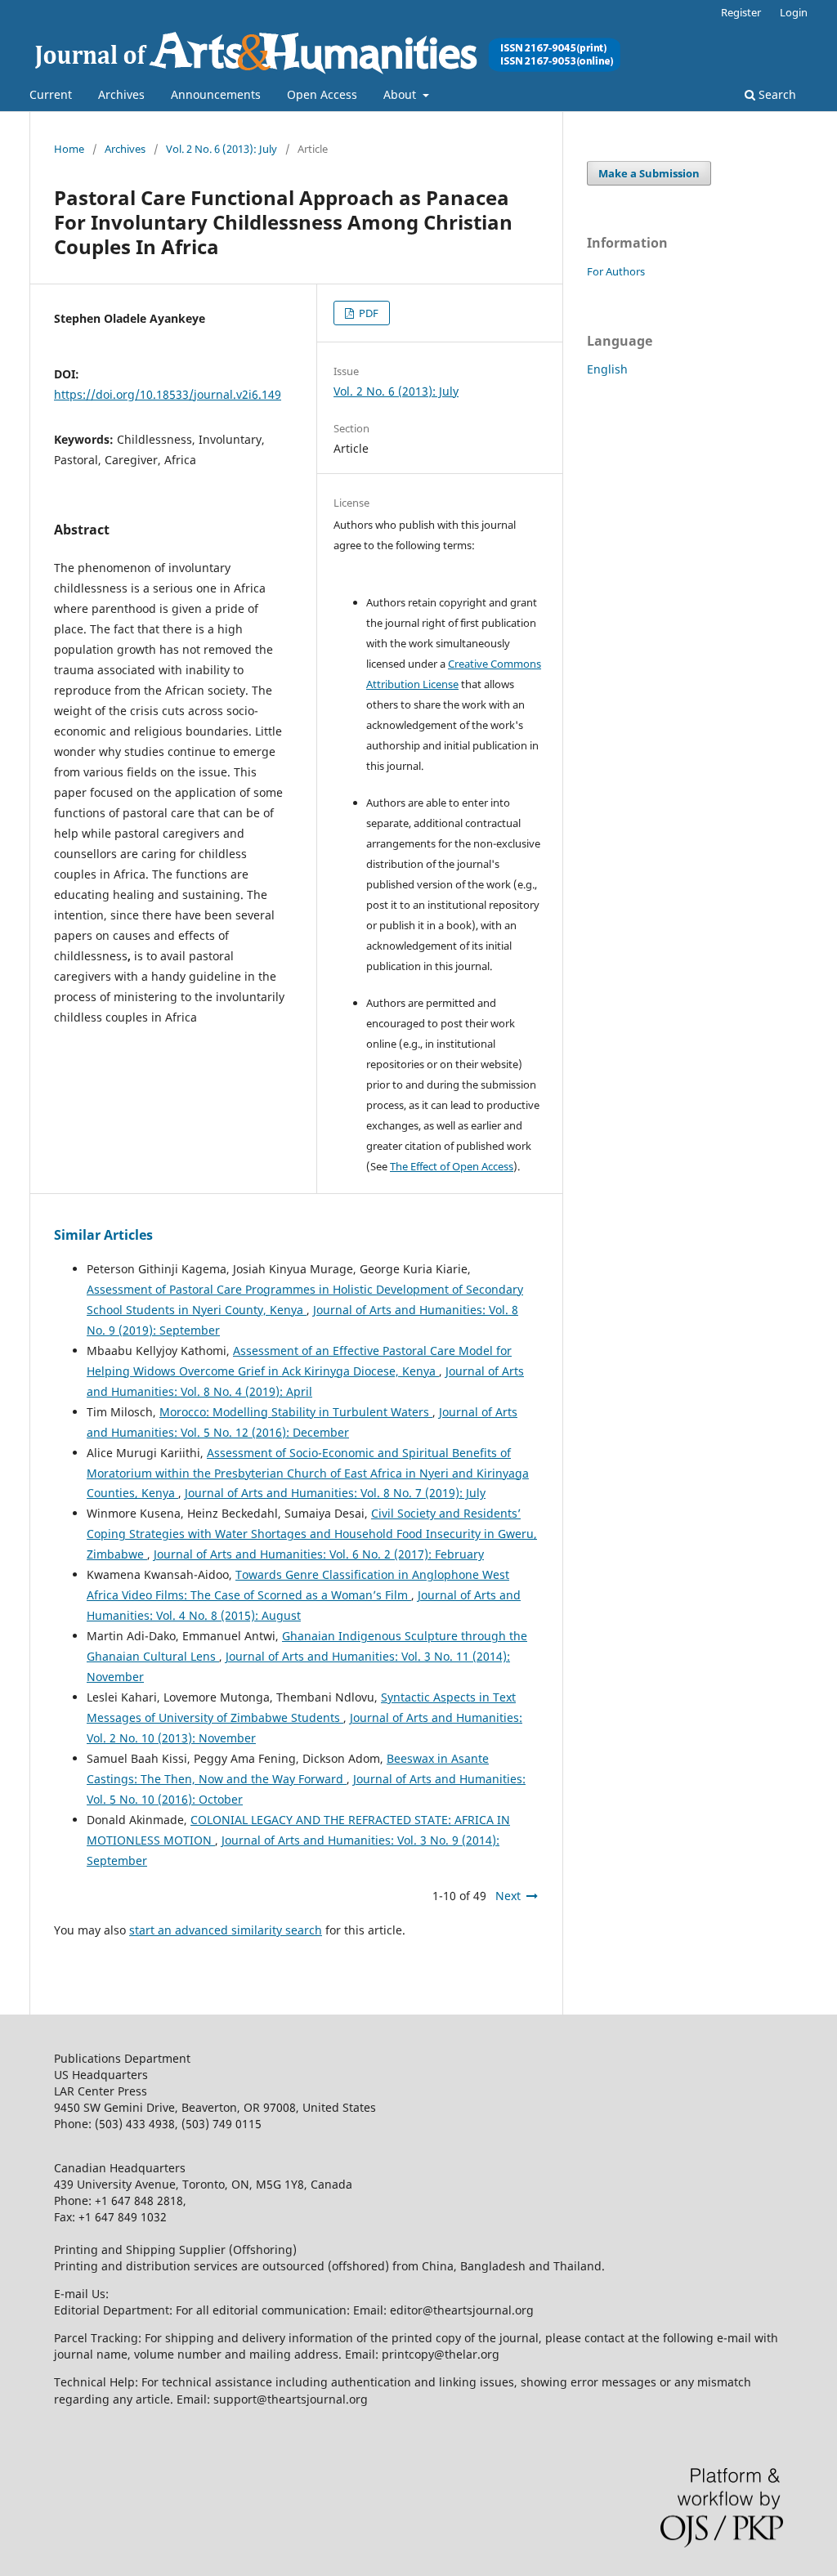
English (607, 369)
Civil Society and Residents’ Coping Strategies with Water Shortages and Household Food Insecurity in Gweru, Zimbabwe (312, 1534)
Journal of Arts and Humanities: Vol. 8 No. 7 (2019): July (335, 1493)
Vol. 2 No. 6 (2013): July (222, 149)
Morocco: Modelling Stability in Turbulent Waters (296, 1412)
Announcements (216, 94)
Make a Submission (649, 173)
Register (741, 12)
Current (51, 94)
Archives (121, 94)
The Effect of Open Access (452, 1166)
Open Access (322, 94)
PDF (367, 313)
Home (69, 149)
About (401, 94)
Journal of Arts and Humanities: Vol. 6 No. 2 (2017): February (319, 1554)
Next (508, 1896)
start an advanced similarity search (226, 1930)
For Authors (616, 271)
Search (776, 94)
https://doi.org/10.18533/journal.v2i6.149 (168, 394)
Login (794, 12)
